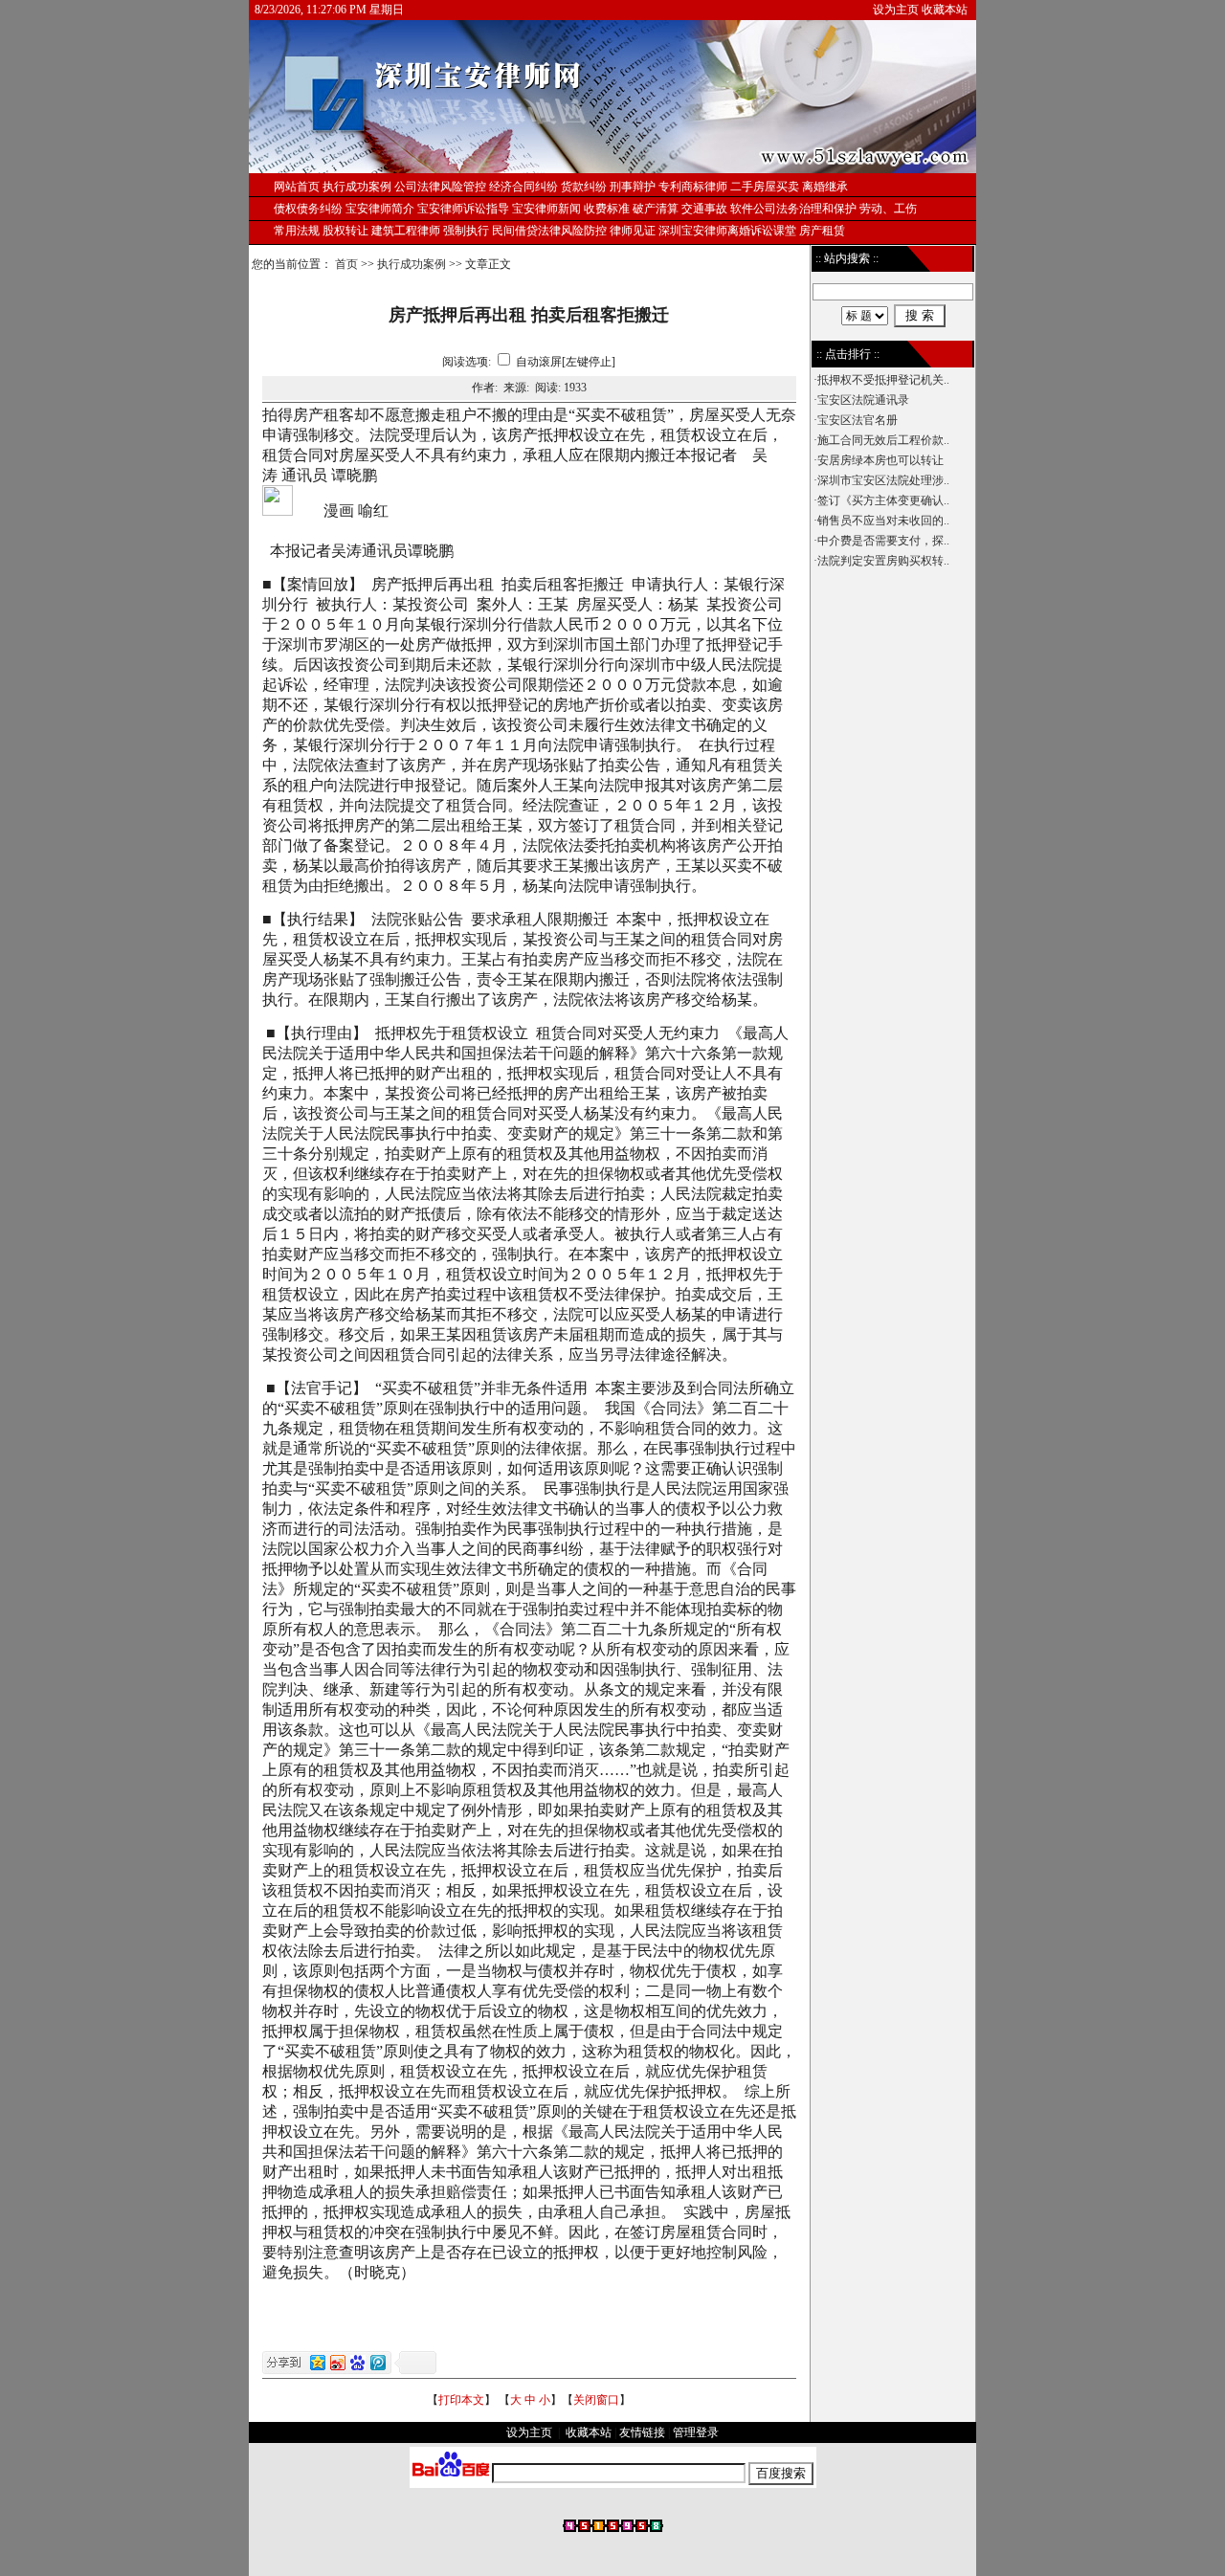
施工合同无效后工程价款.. (883, 440)
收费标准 (607, 209)
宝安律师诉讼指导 (463, 209)
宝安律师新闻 (546, 209)
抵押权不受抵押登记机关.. (883, 380)
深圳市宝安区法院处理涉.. (883, 480)
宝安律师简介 (380, 209)
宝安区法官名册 (857, 420)
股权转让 (345, 231)
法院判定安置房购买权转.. (883, 561)
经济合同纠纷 (523, 187)
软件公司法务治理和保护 (793, 209)
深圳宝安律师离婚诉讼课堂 (727, 231)
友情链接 (642, 2432)
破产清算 (656, 209)
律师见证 (633, 231)
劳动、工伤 (888, 209)
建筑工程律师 (406, 231)
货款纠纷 (584, 187)
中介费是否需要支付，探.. (883, 541)
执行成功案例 (412, 264)
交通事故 (704, 209)
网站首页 (297, 187)
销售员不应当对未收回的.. (883, 521)
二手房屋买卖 (765, 187)
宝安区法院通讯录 (863, 400)
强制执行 (466, 231)
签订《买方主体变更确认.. (883, 500)
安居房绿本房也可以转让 (880, 460)
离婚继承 (825, 187)
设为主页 (896, 10)
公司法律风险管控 (440, 187)
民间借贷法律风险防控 (549, 231)
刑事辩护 (633, 187)
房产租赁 (822, 231)
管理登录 (696, 2432)
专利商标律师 (693, 187)
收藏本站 (945, 10)
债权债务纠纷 (308, 209)
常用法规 (297, 231)
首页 (346, 264)
